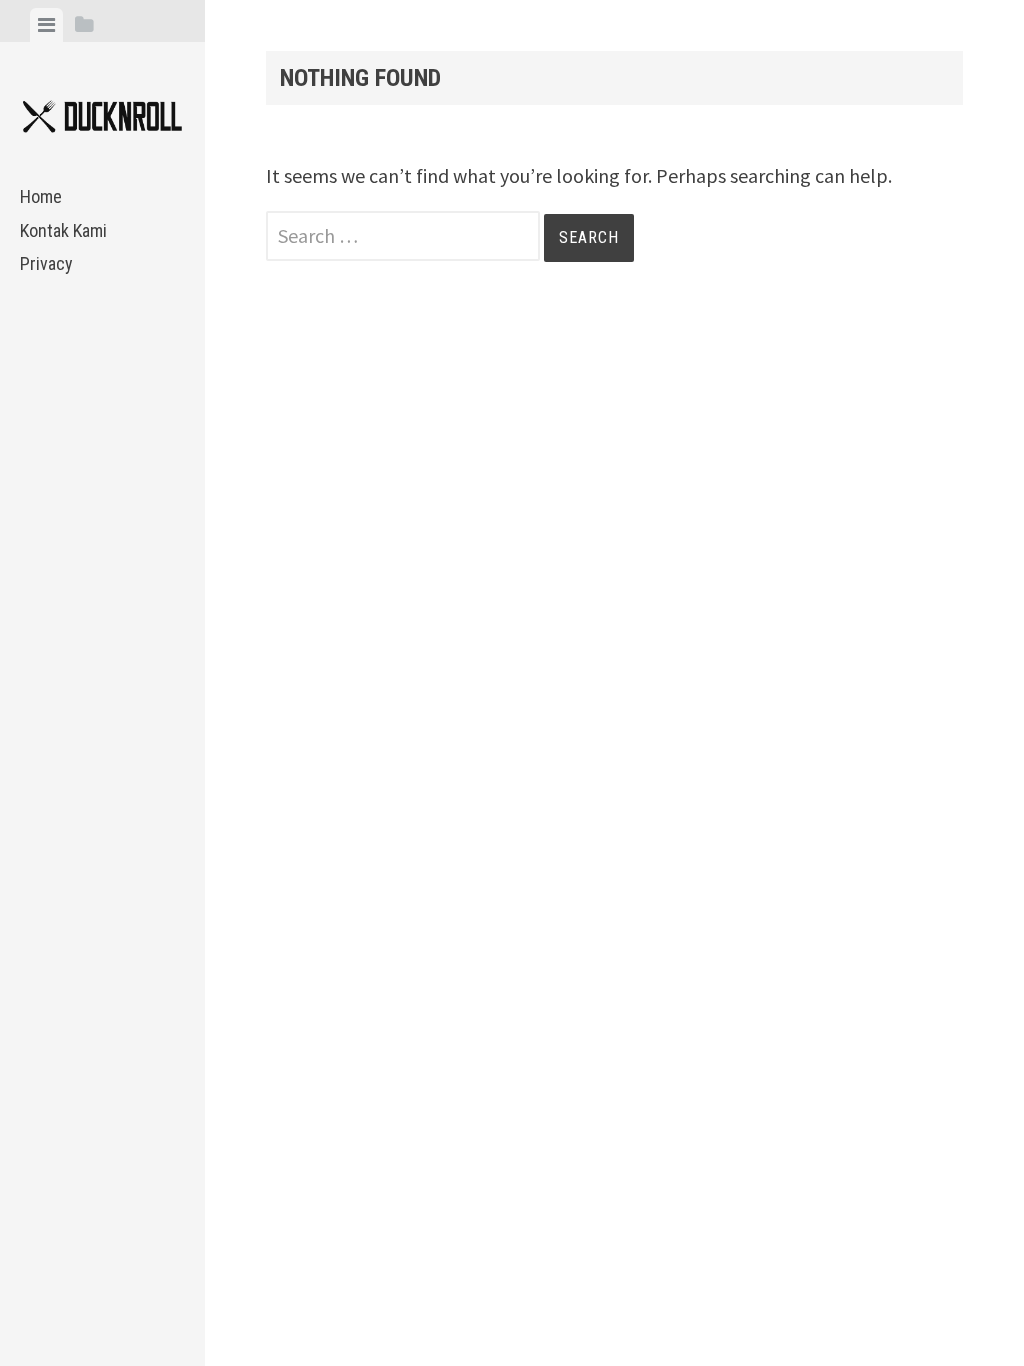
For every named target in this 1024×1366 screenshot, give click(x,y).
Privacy (46, 263)
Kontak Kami (63, 230)
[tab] (46, 25)
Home (41, 196)
